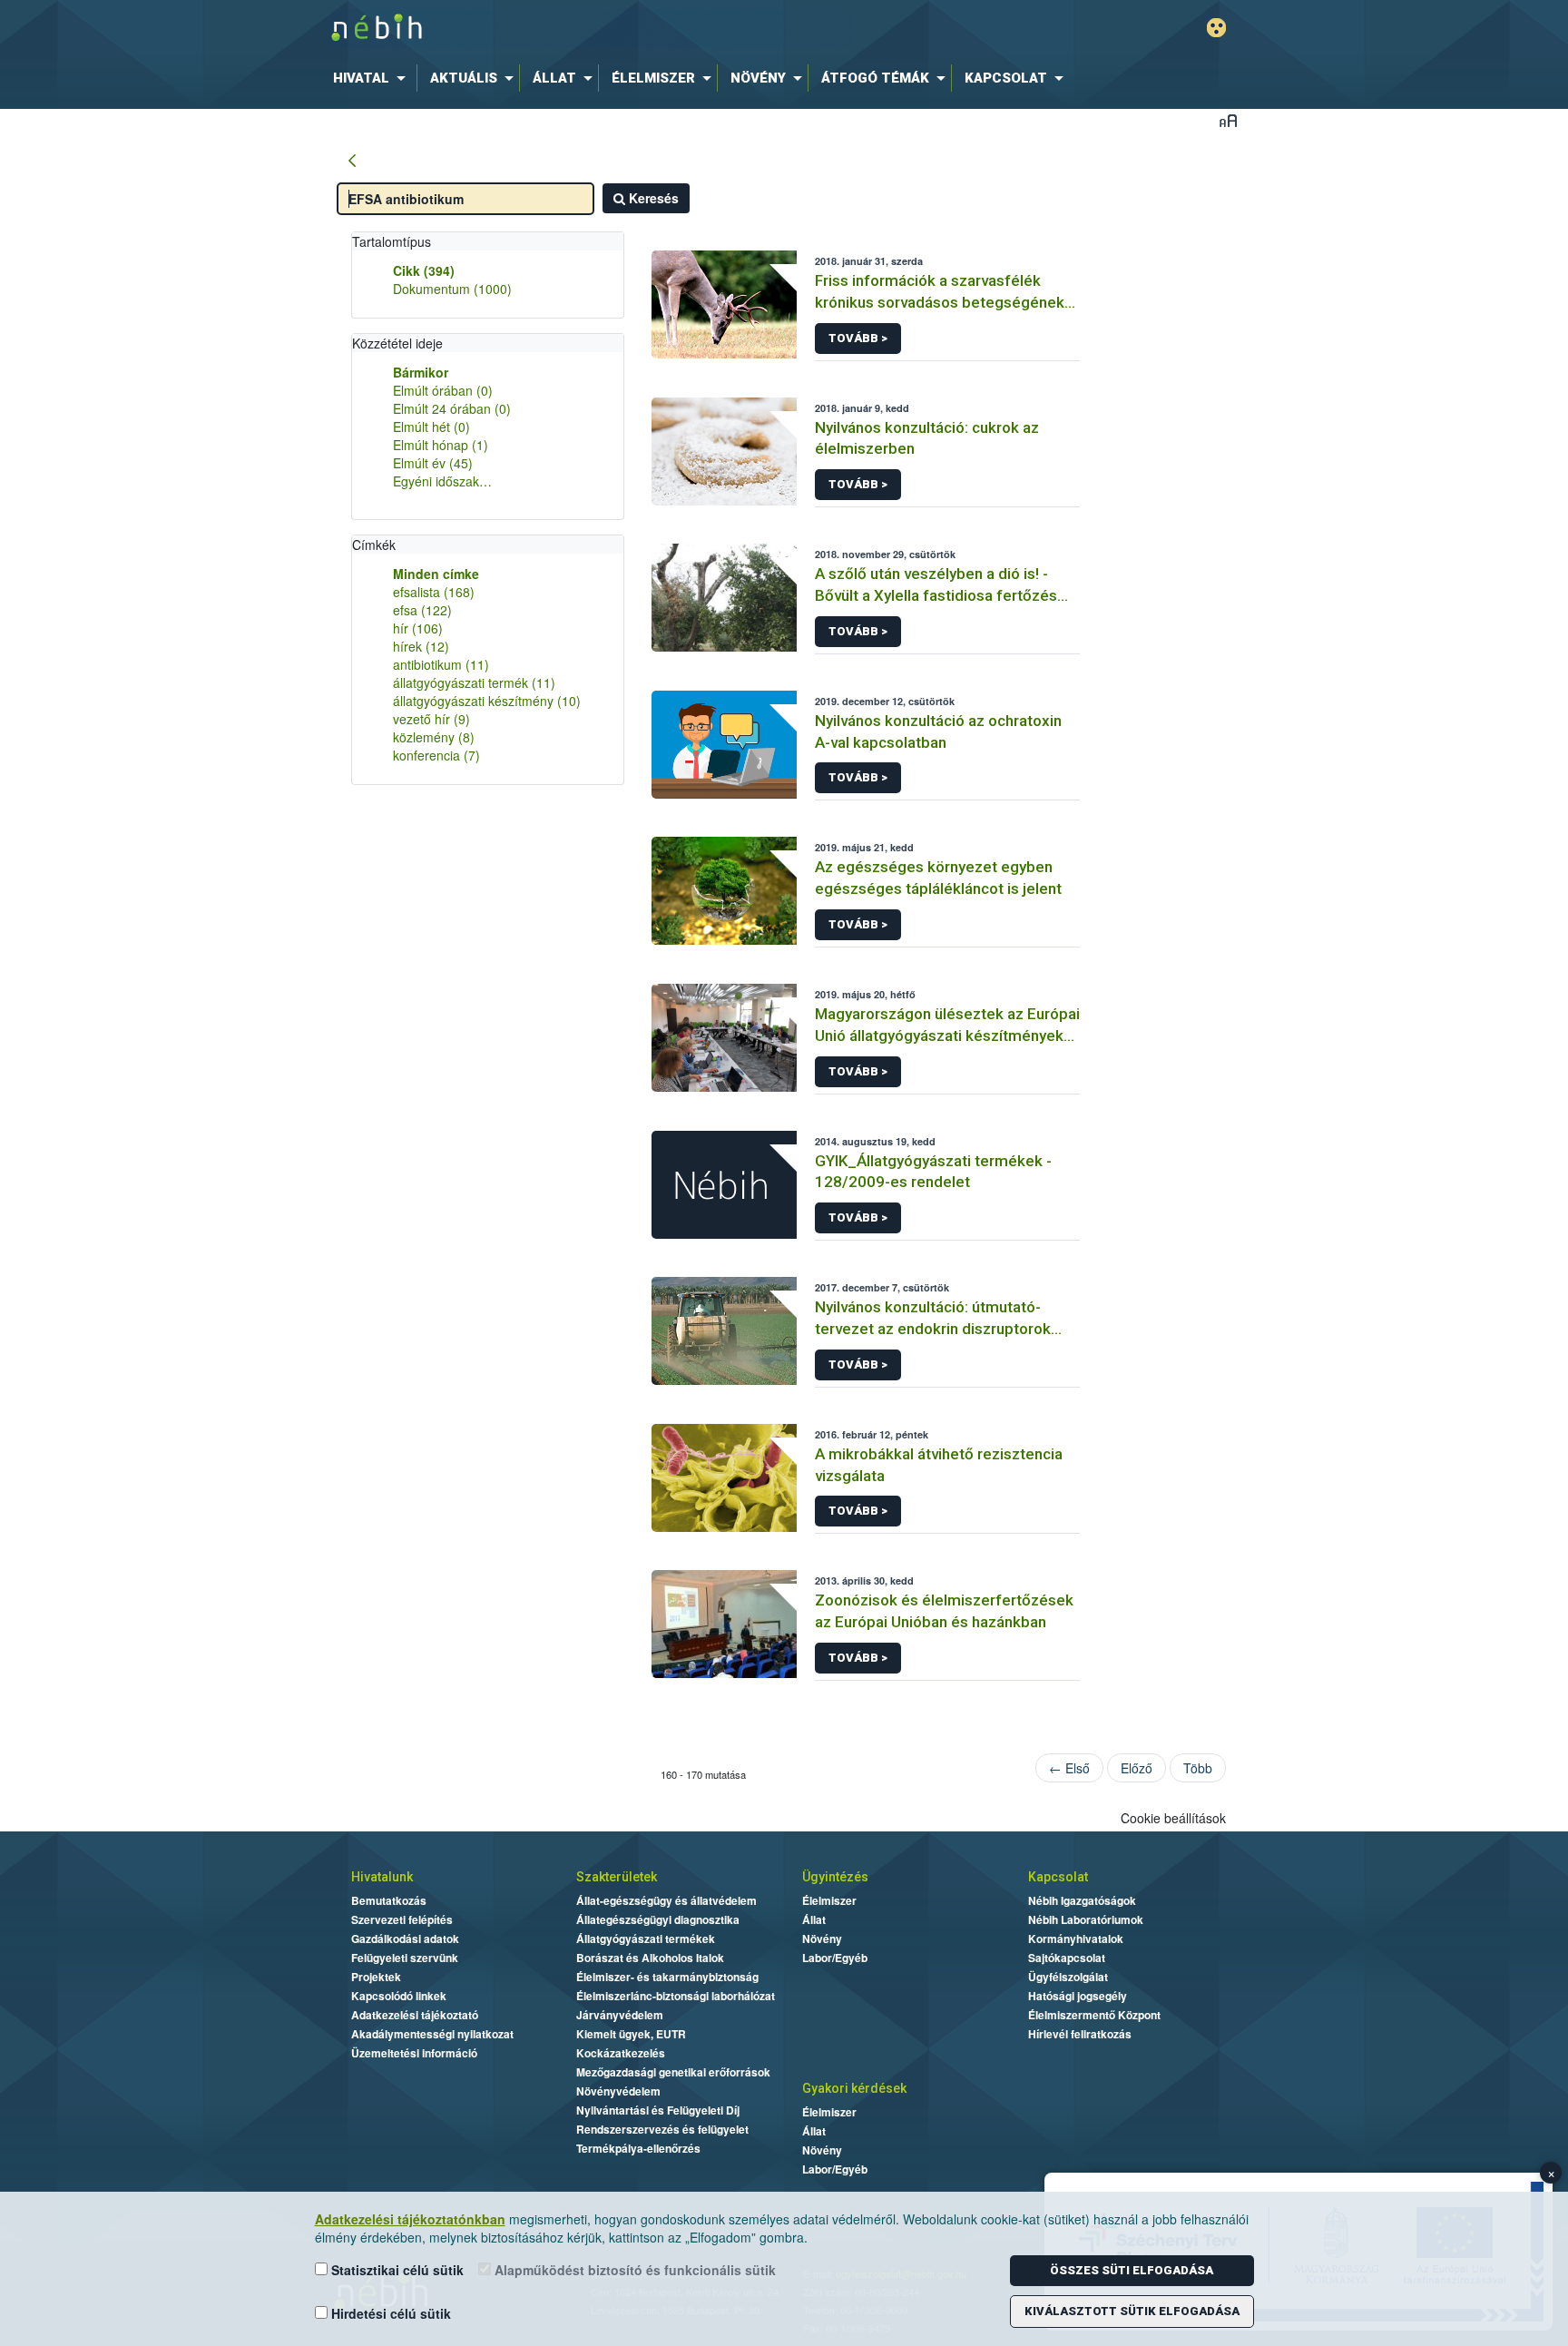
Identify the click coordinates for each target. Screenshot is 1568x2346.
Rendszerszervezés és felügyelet (662, 2129)
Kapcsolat (1058, 1877)
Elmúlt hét (431, 427)
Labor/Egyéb (835, 1958)
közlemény (434, 737)
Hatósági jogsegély (1078, 1996)
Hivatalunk (382, 1877)
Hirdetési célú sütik (389, 2313)
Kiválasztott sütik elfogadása (1132, 2311)
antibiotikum (441, 664)
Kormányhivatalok (1076, 1939)
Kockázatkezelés (621, 2053)
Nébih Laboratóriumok (1086, 1919)
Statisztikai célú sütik (396, 2270)
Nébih (591, 29)
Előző (1137, 1768)
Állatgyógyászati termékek (646, 1939)
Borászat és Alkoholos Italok (650, 1958)
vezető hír (431, 719)
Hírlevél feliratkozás (1080, 2034)
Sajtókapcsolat (1067, 1958)
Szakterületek (617, 1877)
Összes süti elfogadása (1132, 2270)
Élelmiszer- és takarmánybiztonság (667, 1977)
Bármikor (421, 372)
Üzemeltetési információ (414, 2053)
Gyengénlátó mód (1216, 28)
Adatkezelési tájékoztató (415, 2015)
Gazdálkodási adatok (405, 1939)
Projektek (376, 1977)
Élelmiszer (829, 1900)
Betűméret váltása (1228, 120)
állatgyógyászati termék (474, 682)
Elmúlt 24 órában (452, 408)
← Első (1069, 1768)
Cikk (424, 270)
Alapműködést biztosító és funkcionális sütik (633, 2270)
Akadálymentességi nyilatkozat (432, 2034)
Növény (822, 1939)
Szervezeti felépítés (402, 1919)
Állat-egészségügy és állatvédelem (666, 1900)
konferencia (436, 755)
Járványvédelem (620, 2015)
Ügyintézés (835, 1877)
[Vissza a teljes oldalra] (352, 162)
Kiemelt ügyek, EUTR (631, 2034)
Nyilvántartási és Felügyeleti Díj (658, 2110)
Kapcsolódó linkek (399, 1996)
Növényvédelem (618, 2091)
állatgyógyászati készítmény (487, 701)
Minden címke (436, 574)
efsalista (434, 592)
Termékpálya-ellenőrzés (638, 2148)
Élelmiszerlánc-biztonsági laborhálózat (676, 1996)
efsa (422, 610)
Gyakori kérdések (854, 2088)
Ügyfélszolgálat (1068, 1977)
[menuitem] (373, 78)
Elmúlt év (433, 463)
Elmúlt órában (443, 390)
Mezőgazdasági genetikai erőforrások (673, 2072)
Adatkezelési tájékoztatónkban (410, 2219)
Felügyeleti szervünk (405, 1958)
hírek (421, 646)
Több (1198, 1768)
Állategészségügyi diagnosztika (658, 1919)
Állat (814, 1919)
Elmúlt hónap (441, 445)
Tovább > (858, 338)
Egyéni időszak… (442, 481)
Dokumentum (452, 289)
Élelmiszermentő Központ (1094, 2015)
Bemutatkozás (389, 1900)
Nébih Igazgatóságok (1082, 1900)
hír (418, 628)
